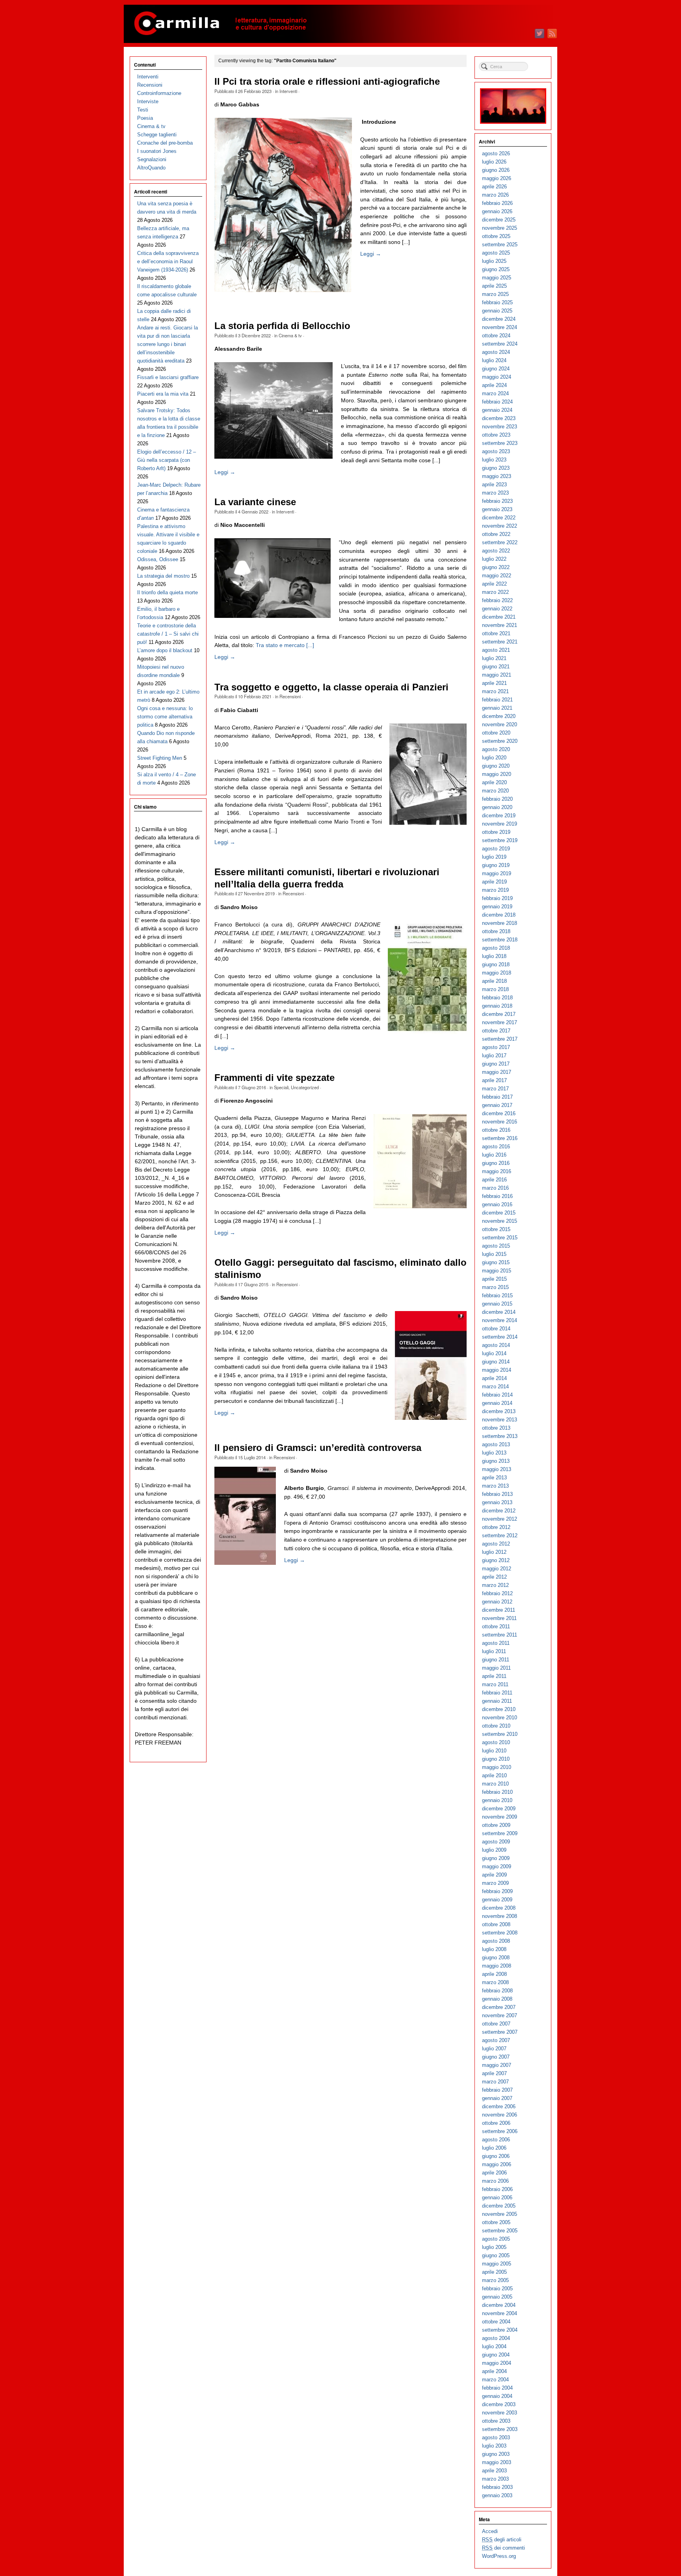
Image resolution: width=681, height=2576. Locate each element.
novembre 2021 (500, 625)
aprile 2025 (494, 286)
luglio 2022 (494, 559)
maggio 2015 (497, 1271)
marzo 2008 (495, 1982)
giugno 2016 (496, 1163)
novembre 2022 (500, 526)
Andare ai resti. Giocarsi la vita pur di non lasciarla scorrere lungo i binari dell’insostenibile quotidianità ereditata (167, 344)
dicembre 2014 (499, 1312)
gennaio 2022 (497, 609)
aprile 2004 (494, 2371)
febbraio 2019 (497, 898)
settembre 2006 (500, 2131)
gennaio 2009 (497, 1900)
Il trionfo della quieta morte (167, 592)
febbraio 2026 (497, 203)
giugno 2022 (496, 567)
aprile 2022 (494, 584)
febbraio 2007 (497, 2090)
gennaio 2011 (497, 1701)
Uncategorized (305, 1087)
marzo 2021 (495, 691)
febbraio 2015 (497, 1295)
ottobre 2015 (496, 1229)
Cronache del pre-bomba (165, 143)
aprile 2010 (494, 1775)
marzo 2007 (495, 2082)
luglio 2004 (494, 2346)
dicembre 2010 (499, 1709)
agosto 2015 (496, 1246)
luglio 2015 (494, 1254)
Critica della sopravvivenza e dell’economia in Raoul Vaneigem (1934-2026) (168, 261)
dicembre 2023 (499, 418)
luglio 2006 (494, 2148)
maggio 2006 (497, 2164)
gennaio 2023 (497, 509)
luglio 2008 (494, 1949)
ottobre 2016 (496, 1130)
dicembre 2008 (499, 1908)
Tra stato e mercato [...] (285, 645)
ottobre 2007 (496, 2024)
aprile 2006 (494, 2173)
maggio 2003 (497, 2462)
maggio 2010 (497, 1767)
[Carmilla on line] (340, 24)
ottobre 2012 (496, 1527)
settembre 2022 (500, 542)
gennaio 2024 (497, 410)
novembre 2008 (500, 1916)
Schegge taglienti (157, 135)
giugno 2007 (496, 2057)
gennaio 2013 (497, 1502)
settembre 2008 (500, 1933)
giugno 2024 (496, 369)
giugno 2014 (496, 1362)
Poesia (145, 118)
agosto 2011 (496, 1643)
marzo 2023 (495, 493)
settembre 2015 (500, 1238)
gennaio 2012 (497, 1602)
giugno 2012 (496, 1560)
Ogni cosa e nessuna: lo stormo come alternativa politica (165, 717)
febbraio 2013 (497, 1494)
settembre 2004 (500, 2330)
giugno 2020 (496, 766)
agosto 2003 (496, 2437)
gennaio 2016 (497, 1204)
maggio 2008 (497, 1966)
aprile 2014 (494, 1378)
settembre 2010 (500, 1734)
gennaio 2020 (497, 807)
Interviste (148, 101)
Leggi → (371, 254)
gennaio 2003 (497, 2495)
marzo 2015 (495, 1287)
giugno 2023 (496, 468)
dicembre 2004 (499, 2305)
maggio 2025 (497, 278)
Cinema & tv (290, 335)
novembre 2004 (500, 2313)
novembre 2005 (500, 2214)
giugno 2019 (496, 865)
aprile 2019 (494, 882)
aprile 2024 (494, 385)
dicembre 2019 (499, 816)
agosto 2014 (496, 1345)
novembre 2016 (500, 1122)
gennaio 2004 (497, 2396)
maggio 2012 (497, 1569)
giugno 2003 (496, 2454)
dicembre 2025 (499, 220)
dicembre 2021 (499, 617)
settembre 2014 (500, 1337)
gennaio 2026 (497, 211)
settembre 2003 (500, 2429)
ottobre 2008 (496, 1924)
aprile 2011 (494, 1676)
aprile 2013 (494, 1478)
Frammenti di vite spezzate (274, 1078)
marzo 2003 (495, 2479)
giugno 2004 (496, 2355)
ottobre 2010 (496, 1726)
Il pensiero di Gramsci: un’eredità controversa (318, 1448)
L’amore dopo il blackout (165, 650)
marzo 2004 (495, 2380)
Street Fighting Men (160, 758)
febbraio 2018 (497, 998)
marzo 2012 (495, 1585)
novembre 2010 (500, 1718)
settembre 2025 (500, 245)
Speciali (281, 1087)
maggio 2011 (496, 1668)
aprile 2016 (494, 1180)
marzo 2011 (495, 1684)
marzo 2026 (495, 195)
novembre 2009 (500, 1817)
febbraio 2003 (497, 2487)
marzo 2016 (495, 1188)
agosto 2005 (496, 2239)
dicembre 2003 (499, 2404)
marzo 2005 (495, 2280)
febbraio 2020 (497, 799)
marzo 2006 (495, 2181)
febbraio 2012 (497, 1593)
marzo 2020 (495, 791)
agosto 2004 (496, 2338)
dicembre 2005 (499, 2206)
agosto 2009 (496, 1842)
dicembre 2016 (499, 1113)
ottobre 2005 (496, 2222)
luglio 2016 (494, 1155)
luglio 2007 (494, 2049)
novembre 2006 (500, 2115)
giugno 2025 (496, 269)
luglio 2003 (494, 2446)
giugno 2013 (496, 1461)
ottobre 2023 (496, 435)
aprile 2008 (494, 1974)
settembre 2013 (500, 1436)
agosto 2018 (496, 948)
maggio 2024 (497, 377)
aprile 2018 (494, 981)
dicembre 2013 (499, 1411)
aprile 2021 (494, 683)
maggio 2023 (497, 476)
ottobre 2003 (496, 2421)
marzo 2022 (495, 592)
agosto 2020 (496, 749)
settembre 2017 (500, 1039)
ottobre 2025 (496, 236)
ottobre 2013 (496, 1428)
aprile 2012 (494, 1577)
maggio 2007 (497, 2065)
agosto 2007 (496, 2040)
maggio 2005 (497, 2264)
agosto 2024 (496, 352)
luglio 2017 (494, 1056)
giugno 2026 (496, 170)
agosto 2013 (496, 1444)
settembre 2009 (500, 1833)
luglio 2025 (494, 261)
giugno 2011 (496, 1660)
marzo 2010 (495, 1784)
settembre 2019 (500, 840)
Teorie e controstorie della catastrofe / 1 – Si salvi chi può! (168, 634)
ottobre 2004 (496, 2322)
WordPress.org (499, 2556)
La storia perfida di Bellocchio (282, 326)
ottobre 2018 (496, 931)
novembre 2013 (500, 1420)
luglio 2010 (494, 1751)
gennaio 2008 (497, 1999)
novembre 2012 (500, 1519)
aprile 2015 (494, 1279)
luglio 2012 (494, 1552)
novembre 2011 (499, 1618)
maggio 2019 (497, 873)
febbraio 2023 (497, 501)
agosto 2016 (496, 1147)
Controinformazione (159, 93)
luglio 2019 (494, 857)
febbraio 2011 (497, 1693)
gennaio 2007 (497, 2098)
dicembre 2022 (499, 518)
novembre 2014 (500, 1320)
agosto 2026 (496, 153)
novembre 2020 (500, 724)
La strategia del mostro (163, 576)
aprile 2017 (494, 1080)
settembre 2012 (500, 1535)
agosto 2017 (496, 1047)
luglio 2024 (494, 360)
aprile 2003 (494, 2471)
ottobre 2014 (496, 1329)
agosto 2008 (496, 1941)
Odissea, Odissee (158, 559)
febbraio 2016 (497, 1196)
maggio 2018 (497, 973)
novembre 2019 (500, 824)
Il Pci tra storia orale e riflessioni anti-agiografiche (327, 82)
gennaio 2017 (497, 1105)
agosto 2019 (496, 849)
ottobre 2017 (496, 1031)
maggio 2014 (497, 1370)
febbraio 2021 (497, 700)
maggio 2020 (497, 774)
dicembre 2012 (499, 1511)
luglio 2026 (494, 162)
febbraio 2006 (497, 2189)
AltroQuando (151, 168)
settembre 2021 (500, 642)
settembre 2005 (500, 2231)
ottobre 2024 (496, 336)
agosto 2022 (496, 551)
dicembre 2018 (499, 915)
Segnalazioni (152, 159)
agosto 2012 (496, 1544)
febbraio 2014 (497, 1395)
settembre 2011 (500, 1635)
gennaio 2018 (497, 1006)
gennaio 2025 (497, 311)
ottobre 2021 (496, 633)
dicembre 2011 (499, 1610)
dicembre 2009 (499, 1809)
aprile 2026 (494, 187)
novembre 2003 (500, 2413)
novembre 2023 (500, 427)
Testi (143, 110)
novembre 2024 (500, 327)
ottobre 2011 (496, 1627)
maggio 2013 (497, 1469)
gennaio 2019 (497, 907)
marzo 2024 (495, 393)
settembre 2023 (500, 443)
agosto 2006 (496, 2140)
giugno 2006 (496, 2156)
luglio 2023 (494, 460)
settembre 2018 (500, 940)
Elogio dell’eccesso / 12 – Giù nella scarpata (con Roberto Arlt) (167, 460)
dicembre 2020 (499, 716)
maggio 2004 (497, 2363)
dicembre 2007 (499, 2007)
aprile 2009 (494, 1875)
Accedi (490, 2531)
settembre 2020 (500, 741)
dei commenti (503, 2548)
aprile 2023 (494, 485)
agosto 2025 (496, 253)
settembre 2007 (500, 2032)
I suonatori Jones (157, 151)
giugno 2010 (496, 1759)
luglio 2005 (494, 2247)
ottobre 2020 (496, 733)
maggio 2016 (497, 1171)
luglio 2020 (494, 758)
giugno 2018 (496, 964)
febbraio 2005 (497, 2289)
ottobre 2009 (496, 1825)
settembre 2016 (500, 1138)
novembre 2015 (500, 1221)
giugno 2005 (496, 2255)
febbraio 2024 (497, 402)
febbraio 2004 (497, 2388)
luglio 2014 (494, 1353)
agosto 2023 (496, 451)
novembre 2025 (500, 228)
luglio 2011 (494, 1651)
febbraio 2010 (497, 1792)
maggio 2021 (497, 675)
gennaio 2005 (497, 2297)
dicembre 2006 (499, 2106)
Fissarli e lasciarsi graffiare (168, 377)
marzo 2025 (495, 294)
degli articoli (502, 2540)
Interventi (288, 91)
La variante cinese (255, 502)
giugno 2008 (496, 1958)
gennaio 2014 (497, 1403)
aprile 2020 (494, 782)
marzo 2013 (495, 1486)
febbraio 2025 (497, 302)
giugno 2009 (496, 1858)
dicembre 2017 (499, 1014)
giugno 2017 (496, 1064)
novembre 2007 (500, 2015)
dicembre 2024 (499, 319)
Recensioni (290, 696)
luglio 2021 (494, 658)
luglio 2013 (494, 1453)
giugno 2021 (496, 667)
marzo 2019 (495, 890)
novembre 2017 (500, 1022)
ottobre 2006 (496, 2123)
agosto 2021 (496, 650)
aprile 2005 (494, 2272)
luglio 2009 (494, 1850)
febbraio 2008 (497, 1991)
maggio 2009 (497, 1866)
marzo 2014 (495, 1387)
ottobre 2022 (496, 534)
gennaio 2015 (497, 1304)
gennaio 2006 (497, 2198)
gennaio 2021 (497, 708)
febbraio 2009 (497, 1891)
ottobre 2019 (496, 832)
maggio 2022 (497, 576)
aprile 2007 (494, 2073)
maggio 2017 (497, 1072)
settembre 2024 (500, 344)
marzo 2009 (495, 1883)
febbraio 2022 (497, 600)
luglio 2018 (494, 956)
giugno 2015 (496, 1262)
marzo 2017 (495, 1089)
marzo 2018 (495, 989)
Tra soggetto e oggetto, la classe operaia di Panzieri (331, 687)
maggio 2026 (497, 178)
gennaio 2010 (497, 1800)
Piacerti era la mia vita (163, 394)
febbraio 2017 (497, 1097)
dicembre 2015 (499, 1213)
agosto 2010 (496, 1742)
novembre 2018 (500, 923)
